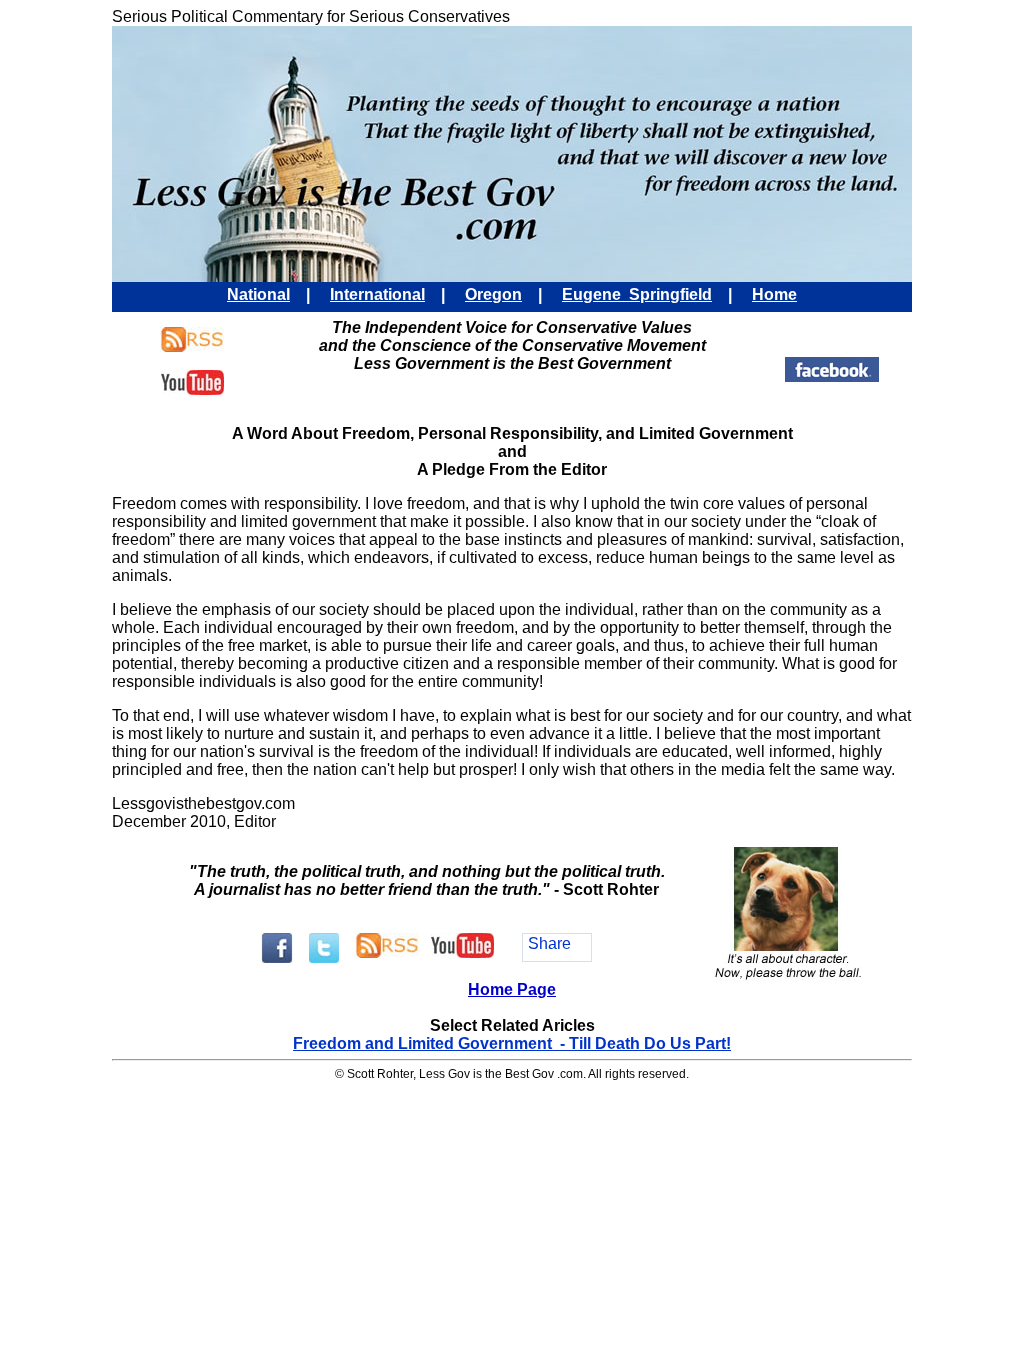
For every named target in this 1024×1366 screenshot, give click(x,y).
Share (549, 943)
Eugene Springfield (637, 294)
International (377, 294)
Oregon (493, 294)
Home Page (512, 989)
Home (774, 294)
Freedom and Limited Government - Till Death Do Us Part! (512, 1043)
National (258, 294)
